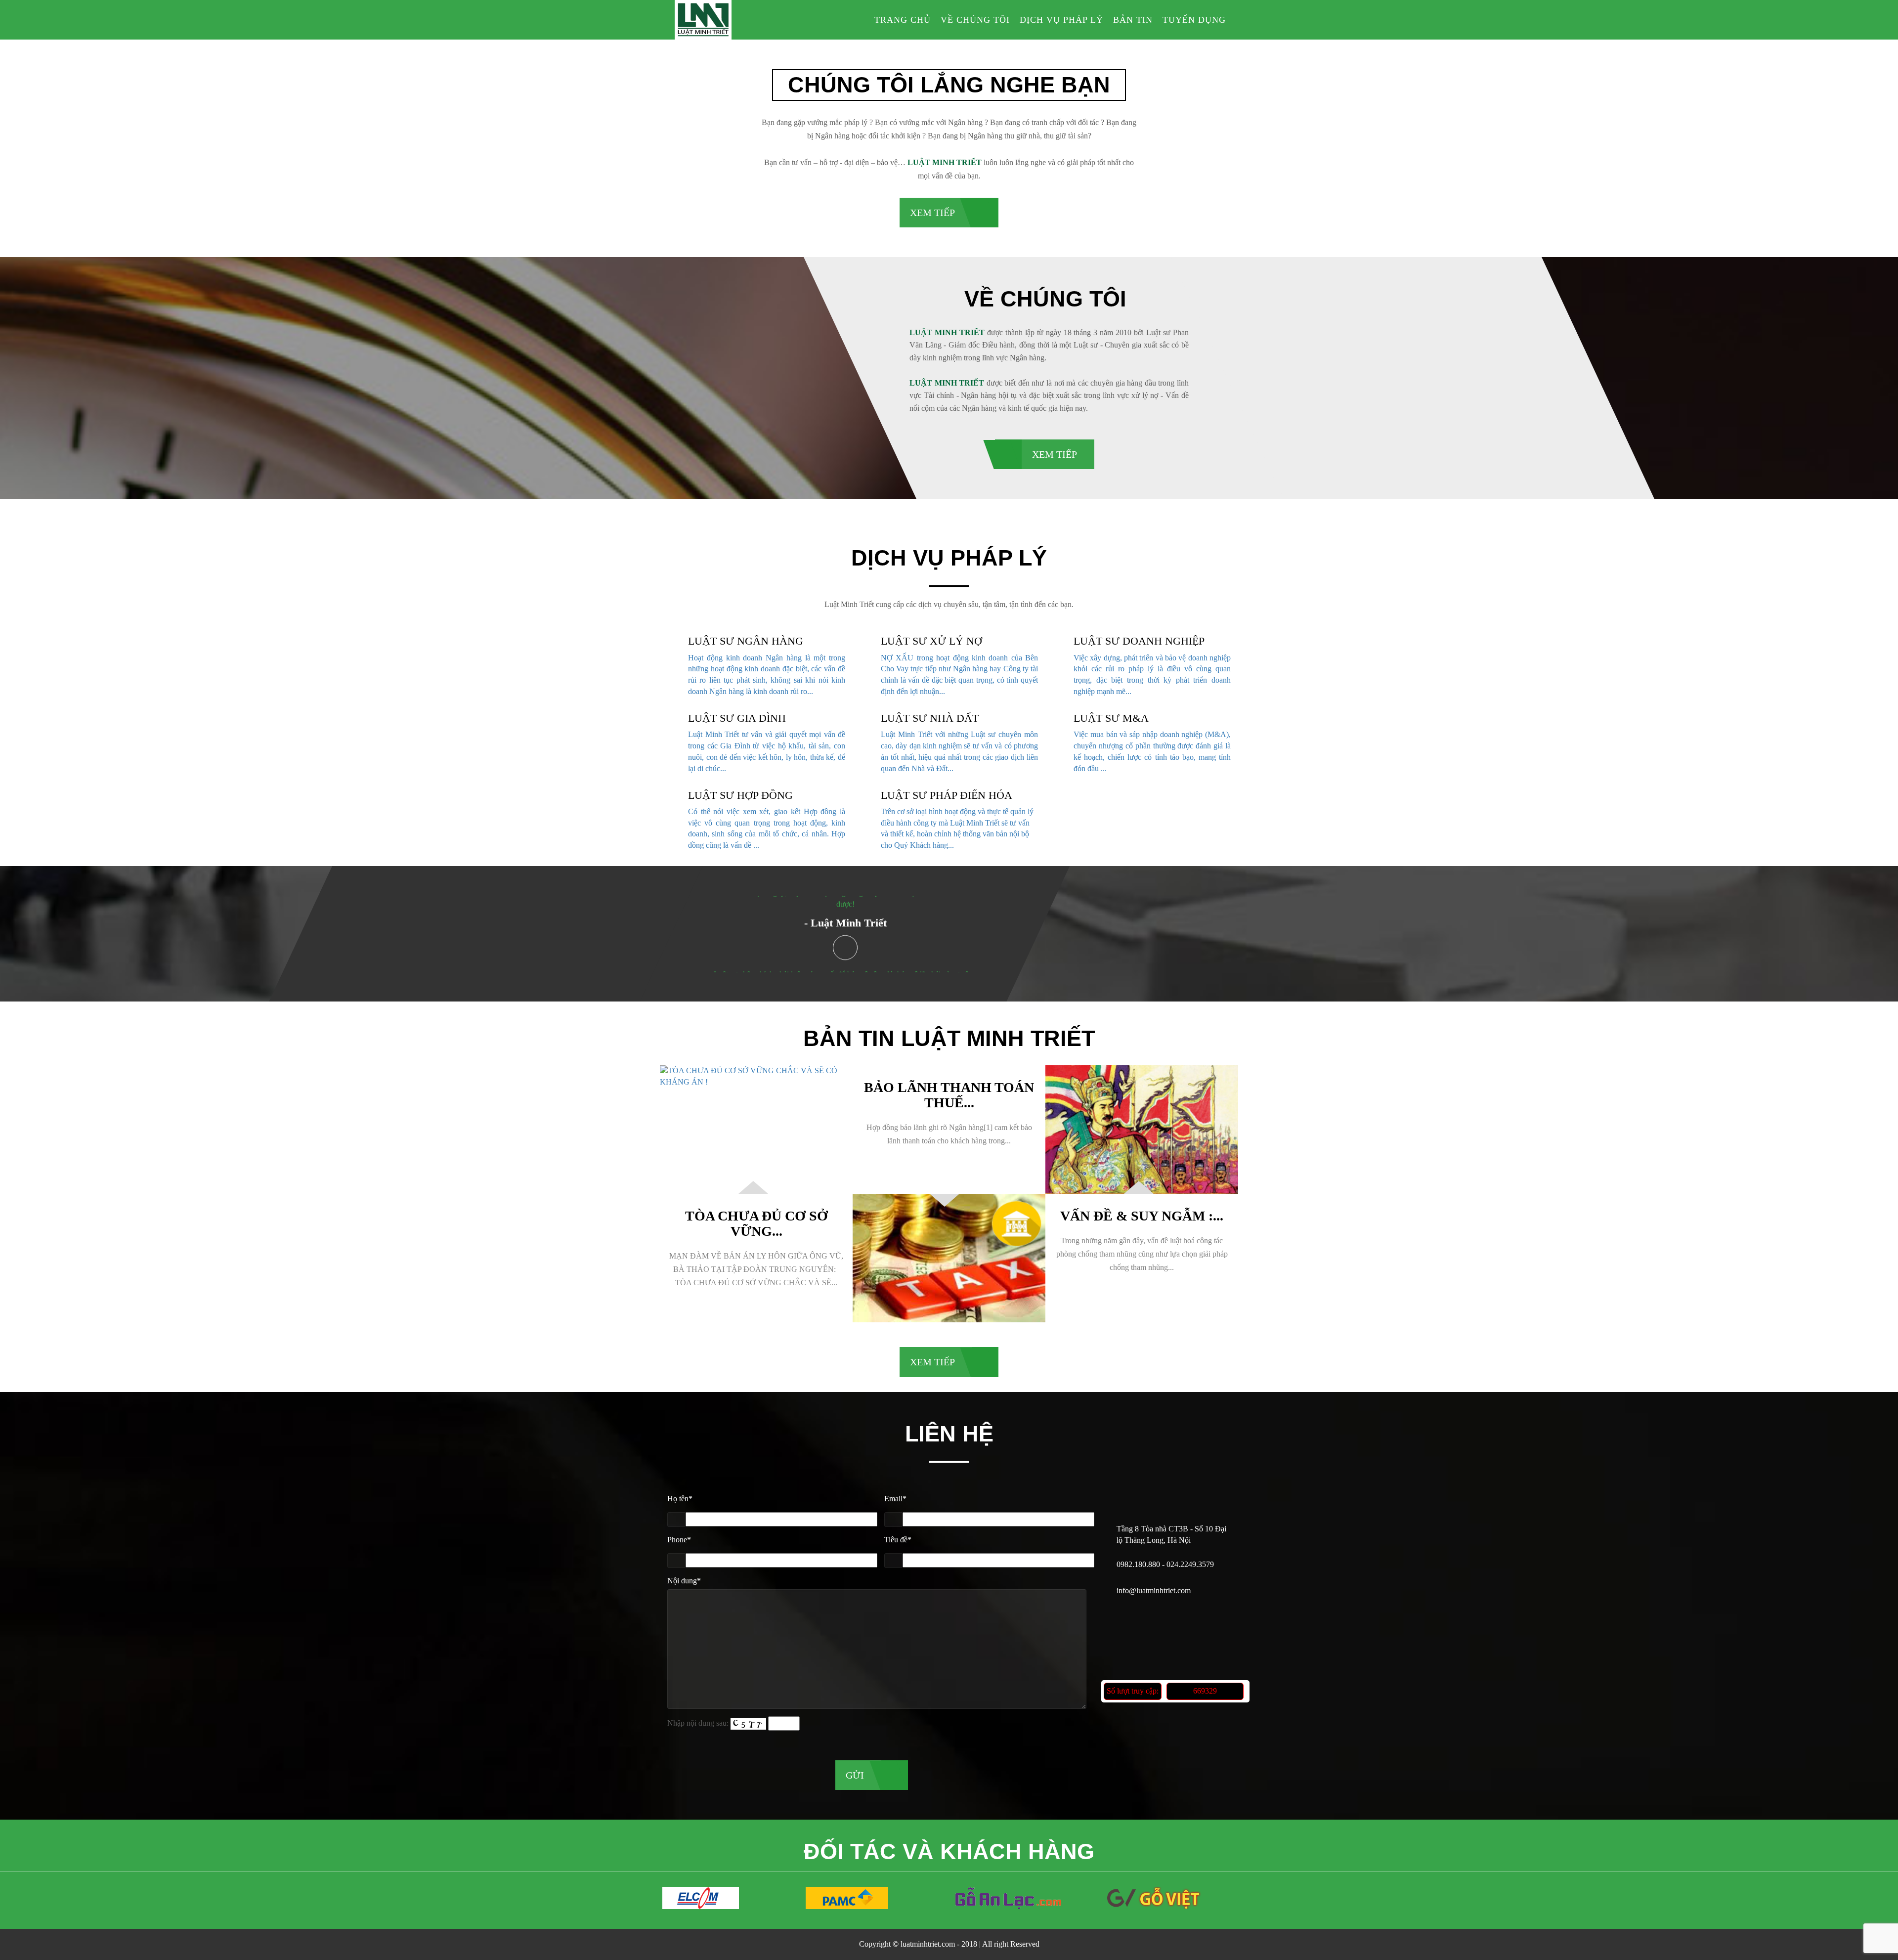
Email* (895, 1499)
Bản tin (1133, 20)
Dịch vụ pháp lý (1061, 20)
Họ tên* (680, 1499)
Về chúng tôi (975, 20)
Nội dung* (684, 1581)
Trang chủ (903, 20)
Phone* (679, 1540)
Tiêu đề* (898, 1540)
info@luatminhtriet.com (1154, 1590)
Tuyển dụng (1194, 20)
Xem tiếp (932, 213)
